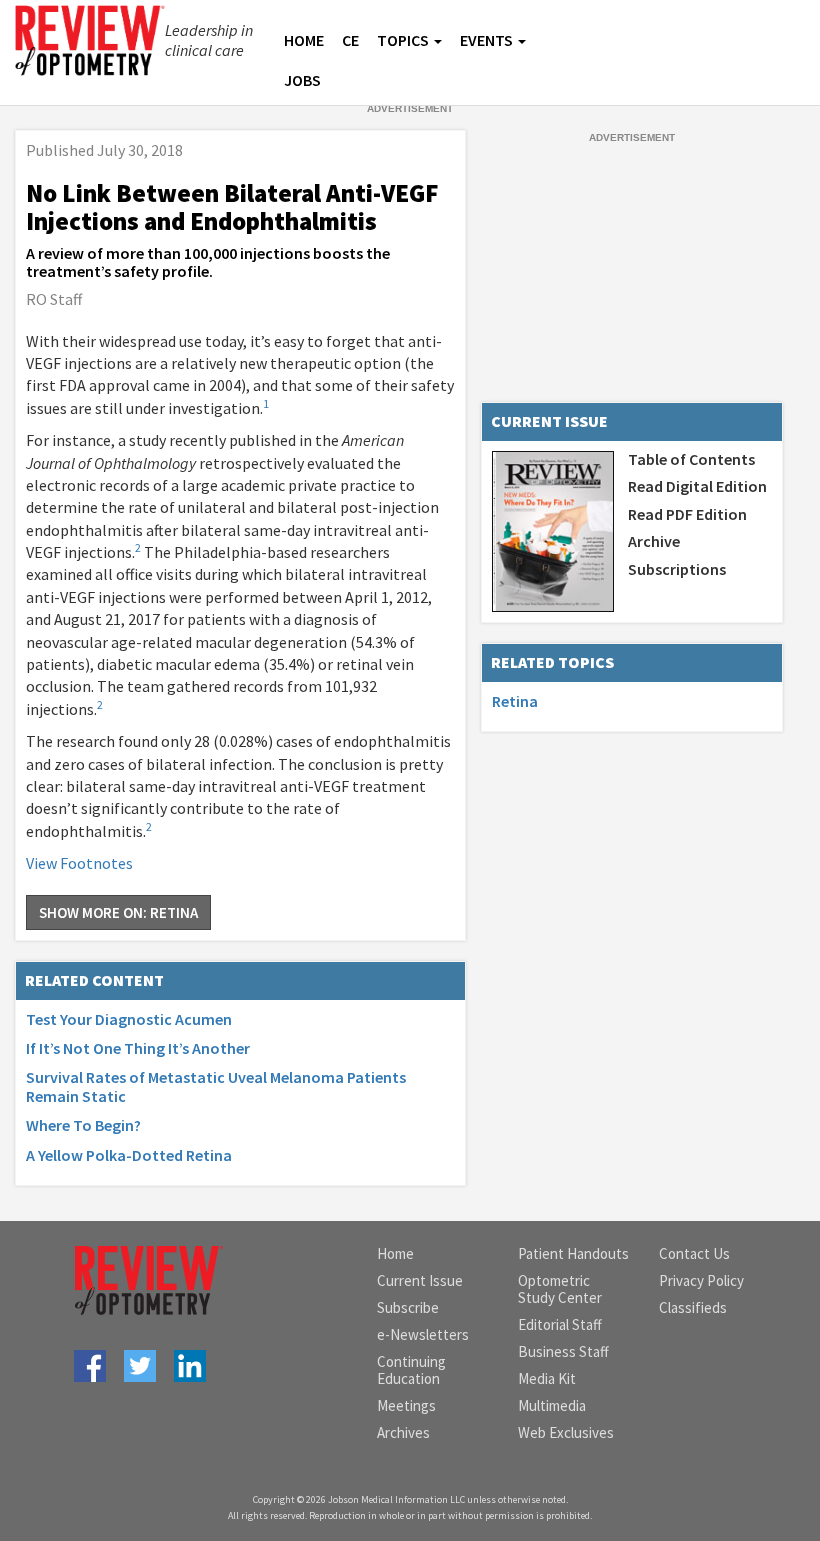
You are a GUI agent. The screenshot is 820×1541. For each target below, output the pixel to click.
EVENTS (486, 40)
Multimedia (552, 1405)
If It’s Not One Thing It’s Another (138, 1048)
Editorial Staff (560, 1324)
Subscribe (408, 1307)
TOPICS (403, 40)
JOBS (302, 80)
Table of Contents (691, 459)
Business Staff (563, 1351)
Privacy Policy (701, 1280)
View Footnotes (79, 863)
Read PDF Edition (687, 514)
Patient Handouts (573, 1253)
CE (350, 40)
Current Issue (420, 1280)
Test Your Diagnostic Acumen (129, 1019)
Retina (515, 701)
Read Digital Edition (697, 486)
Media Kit (547, 1378)
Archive (654, 541)
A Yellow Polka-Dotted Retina (129, 1155)
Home (395, 1253)
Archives (403, 1432)
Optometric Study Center (560, 1289)
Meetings (406, 1405)
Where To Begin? (83, 1125)
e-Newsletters (423, 1334)
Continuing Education (411, 1370)
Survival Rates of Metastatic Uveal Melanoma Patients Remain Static (216, 1086)
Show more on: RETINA (118, 912)
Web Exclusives (566, 1432)
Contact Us (694, 1253)
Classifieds (693, 1307)
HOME (304, 40)
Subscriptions (677, 569)
